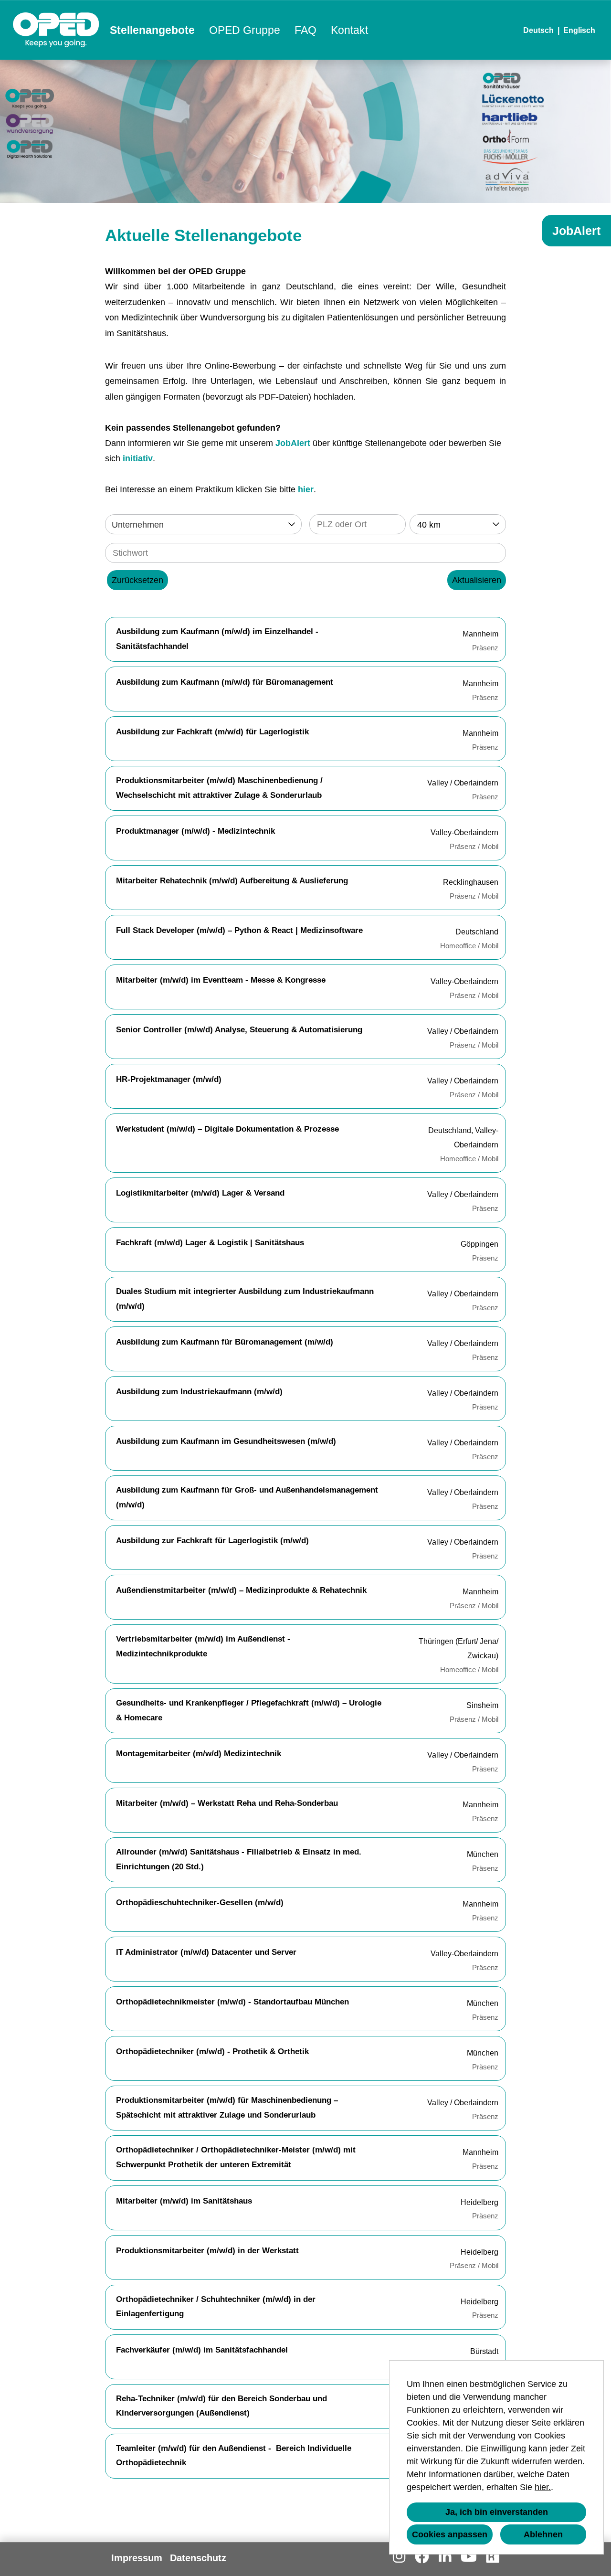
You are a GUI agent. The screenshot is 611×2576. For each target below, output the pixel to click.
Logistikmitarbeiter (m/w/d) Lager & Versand (200, 1193)
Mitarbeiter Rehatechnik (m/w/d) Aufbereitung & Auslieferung (232, 881)
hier (306, 489)
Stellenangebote (152, 30)
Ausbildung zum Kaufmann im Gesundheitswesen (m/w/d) (226, 1441)
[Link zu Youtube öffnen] (469, 2557)
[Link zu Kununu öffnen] (493, 2557)
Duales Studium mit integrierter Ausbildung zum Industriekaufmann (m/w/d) (245, 1299)
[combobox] (458, 524)
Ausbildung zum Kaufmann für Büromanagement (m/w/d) (225, 1342)
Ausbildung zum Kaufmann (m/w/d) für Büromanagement (225, 682)
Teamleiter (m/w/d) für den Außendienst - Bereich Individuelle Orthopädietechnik (234, 2456)
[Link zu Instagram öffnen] (399, 2557)
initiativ (138, 458)
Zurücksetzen (137, 580)
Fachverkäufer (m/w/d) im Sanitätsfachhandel (202, 2350)
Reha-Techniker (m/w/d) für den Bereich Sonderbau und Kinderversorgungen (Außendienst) (221, 2406)
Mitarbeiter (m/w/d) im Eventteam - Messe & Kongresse (221, 980)
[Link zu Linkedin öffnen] (445, 2557)
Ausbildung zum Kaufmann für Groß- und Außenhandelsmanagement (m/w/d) (247, 1497)
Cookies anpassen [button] (450, 2534)
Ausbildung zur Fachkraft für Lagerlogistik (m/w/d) (212, 1541)
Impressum (137, 2558)
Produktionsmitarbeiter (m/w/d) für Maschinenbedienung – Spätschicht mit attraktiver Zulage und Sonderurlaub (227, 2108)
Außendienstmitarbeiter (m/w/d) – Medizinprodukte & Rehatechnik (241, 1590)
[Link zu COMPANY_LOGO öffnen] (56, 30)
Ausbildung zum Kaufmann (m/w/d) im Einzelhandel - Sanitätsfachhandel (217, 639)
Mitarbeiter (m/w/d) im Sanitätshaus (184, 2201)
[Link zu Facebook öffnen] (422, 2557)
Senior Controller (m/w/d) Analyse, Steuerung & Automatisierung (239, 1030)
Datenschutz (198, 2558)
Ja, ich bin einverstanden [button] (497, 2512)
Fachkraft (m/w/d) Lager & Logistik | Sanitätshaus (210, 1243)
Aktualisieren (477, 580)
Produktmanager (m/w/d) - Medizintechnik (195, 831)
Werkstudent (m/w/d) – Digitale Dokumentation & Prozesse (227, 1129)
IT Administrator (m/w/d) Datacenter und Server (206, 1952)
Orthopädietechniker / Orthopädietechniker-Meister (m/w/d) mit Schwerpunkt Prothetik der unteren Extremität (236, 2157)
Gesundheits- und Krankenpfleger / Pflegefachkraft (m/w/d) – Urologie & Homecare (249, 1710)
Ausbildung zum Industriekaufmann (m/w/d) (199, 1392)
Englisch (579, 30)
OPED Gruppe (245, 30)
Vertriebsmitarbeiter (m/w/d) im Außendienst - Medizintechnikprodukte (203, 1646)
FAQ (305, 30)
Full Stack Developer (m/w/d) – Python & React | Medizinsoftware (239, 930)
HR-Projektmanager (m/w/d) (169, 1079)
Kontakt (349, 30)
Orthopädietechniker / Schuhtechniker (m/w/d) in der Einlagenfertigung (216, 2307)
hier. (543, 2487)
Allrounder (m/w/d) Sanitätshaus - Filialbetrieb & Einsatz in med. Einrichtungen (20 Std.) (239, 1859)
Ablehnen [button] (543, 2534)
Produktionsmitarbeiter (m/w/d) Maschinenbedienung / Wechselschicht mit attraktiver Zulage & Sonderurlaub (219, 788)
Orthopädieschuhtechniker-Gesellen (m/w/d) (200, 1903)
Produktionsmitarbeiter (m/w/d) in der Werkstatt (207, 2251)
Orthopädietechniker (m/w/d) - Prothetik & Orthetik (212, 2051)
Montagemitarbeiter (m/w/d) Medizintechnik (199, 1754)
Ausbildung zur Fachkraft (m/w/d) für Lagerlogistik (212, 732)
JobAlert (293, 443)
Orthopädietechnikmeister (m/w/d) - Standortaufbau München (232, 2002)
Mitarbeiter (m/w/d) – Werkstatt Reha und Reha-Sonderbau (227, 1803)
